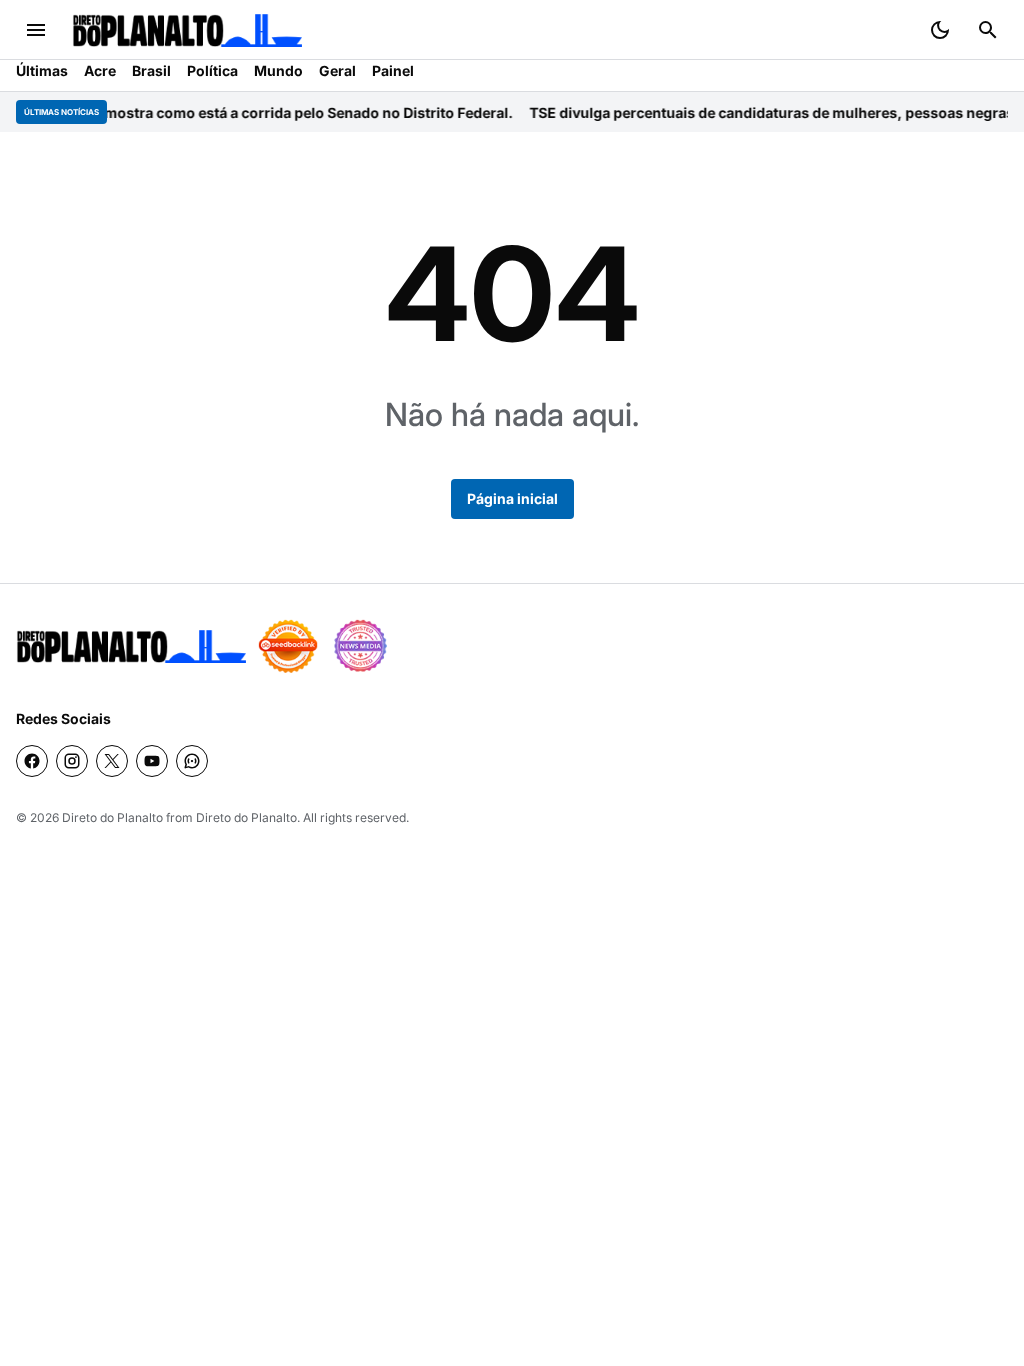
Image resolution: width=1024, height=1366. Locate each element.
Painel (393, 70)
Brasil (151, 70)
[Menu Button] (36, 30)
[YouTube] (152, 761)
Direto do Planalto (112, 817)
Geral (337, 70)
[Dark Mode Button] (940, 30)
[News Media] (360, 646)
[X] (112, 761)
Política (212, 70)
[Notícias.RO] (131, 646)
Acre (100, 70)
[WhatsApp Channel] (192, 761)
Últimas (42, 70)
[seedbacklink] (288, 646)
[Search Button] (988, 30)
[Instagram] (72, 761)
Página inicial (512, 498)
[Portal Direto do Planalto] (187, 30)
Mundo (278, 70)
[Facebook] (32, 761)
